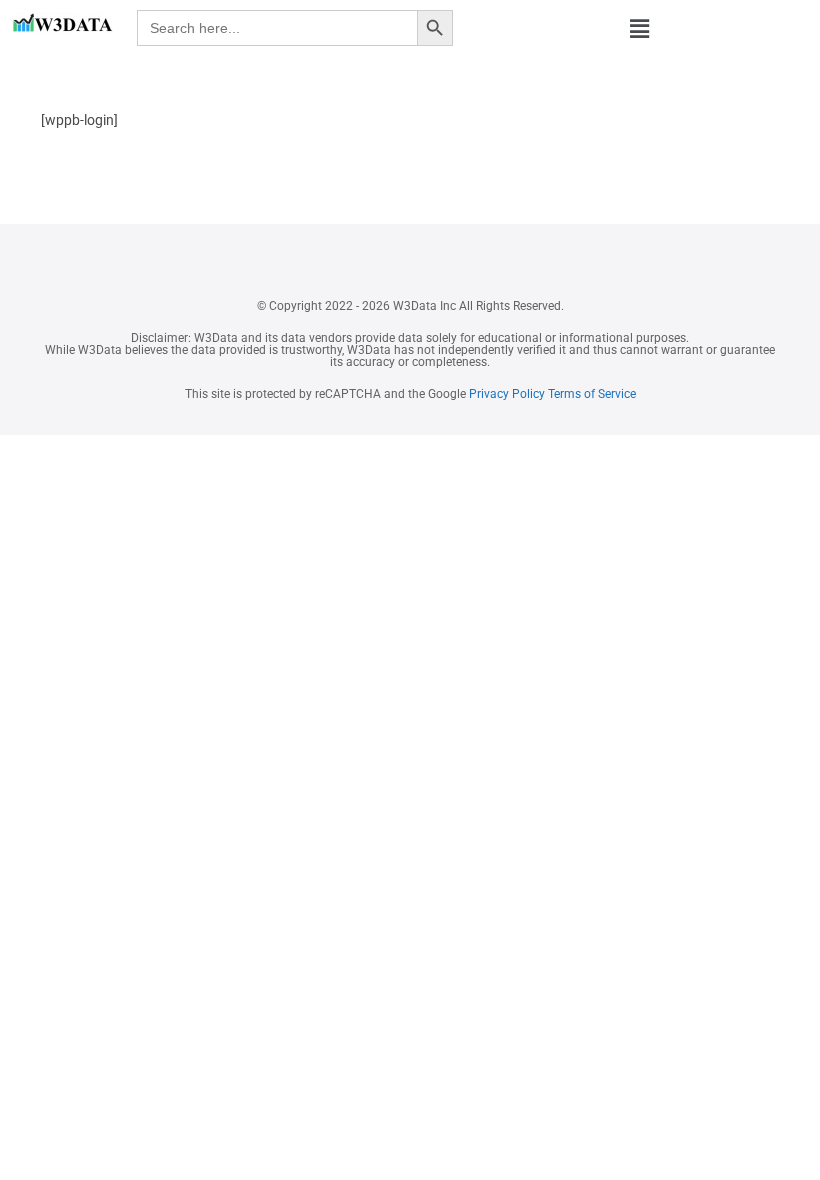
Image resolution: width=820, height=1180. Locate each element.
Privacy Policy (505, 394)
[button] (640, 29)
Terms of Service (592, 394)
